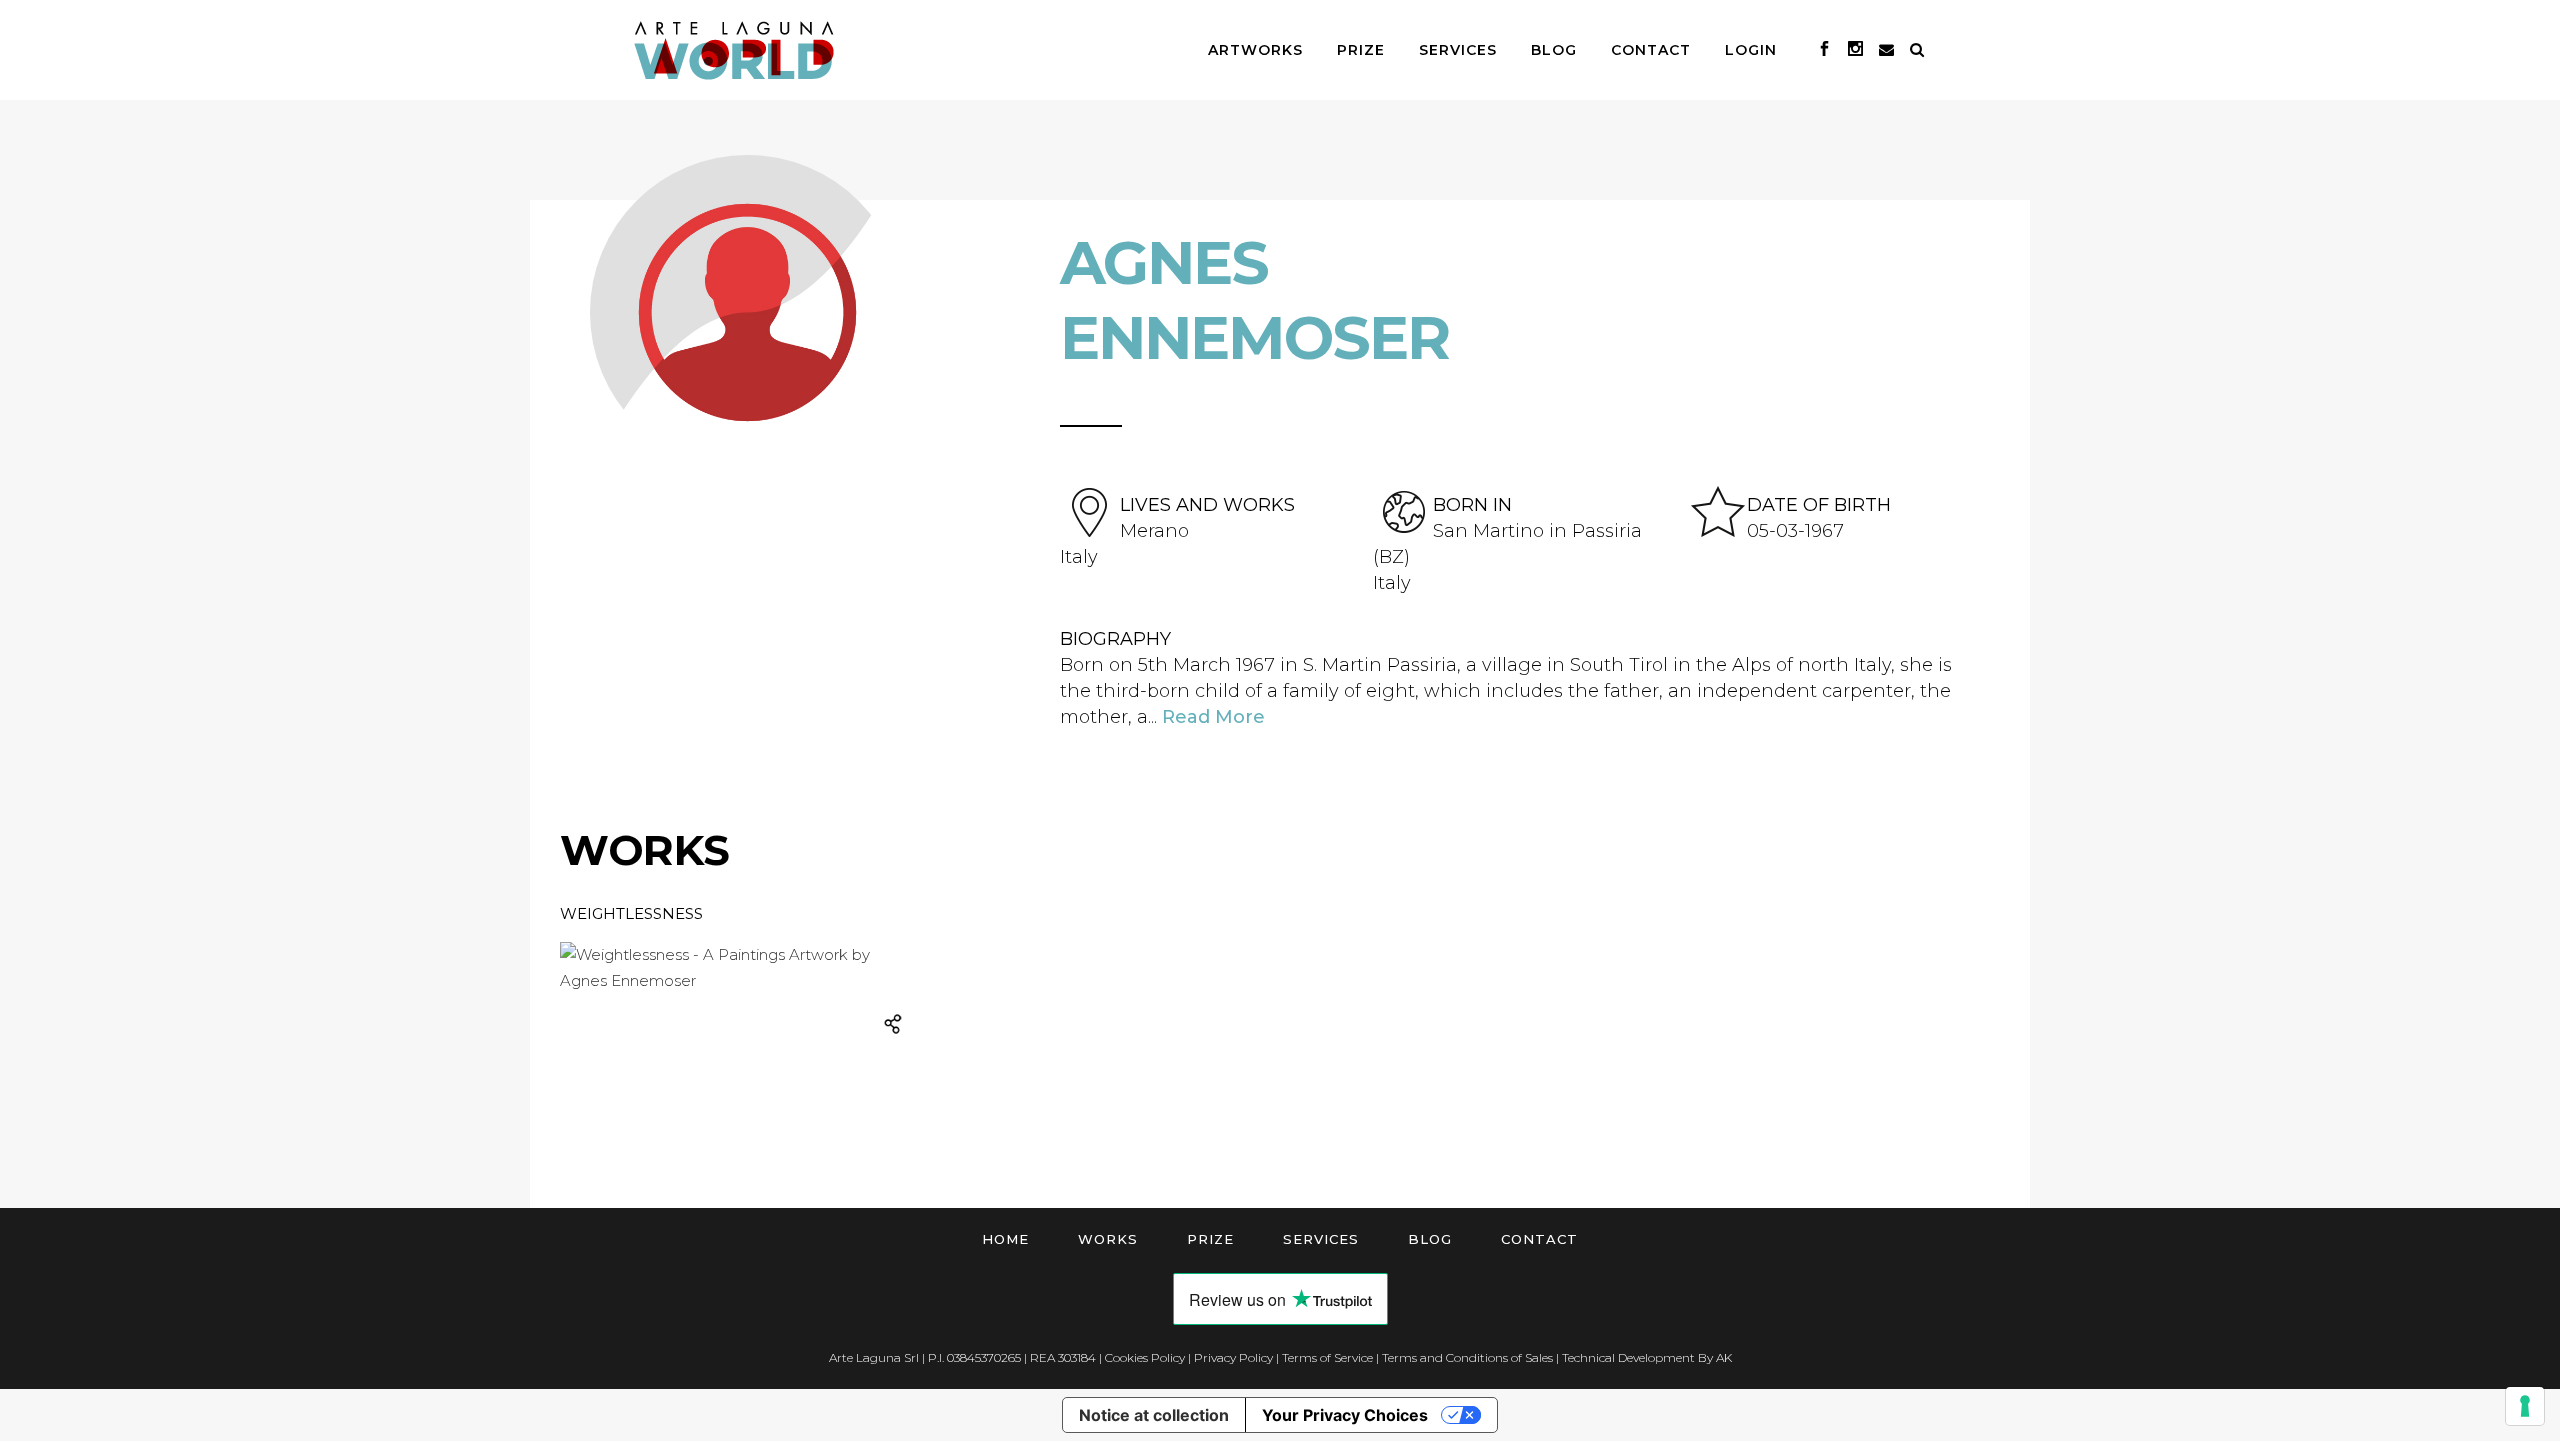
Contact (1539, 1239)
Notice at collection (1154, 1415)
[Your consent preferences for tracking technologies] (2525, 1406)
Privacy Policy (1233, 1357)
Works (1108, 1239)
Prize (1210, 1239)
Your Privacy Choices (1345, 1415)
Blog (1430, 1239)
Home (1005, 1239)
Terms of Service (1327, 1357)
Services (1321, 1239)
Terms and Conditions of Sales (1467, 1357)
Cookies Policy (1145, 1357)
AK (1724, 1357)
